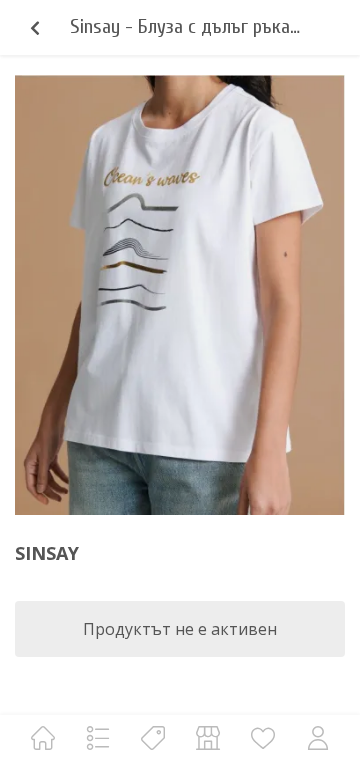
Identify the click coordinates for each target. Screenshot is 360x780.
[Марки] (153, 737)
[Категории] (98, 737)
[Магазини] (208, 737)
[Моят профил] (318, 737)
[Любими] (263, 737)
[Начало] (43, 737)
